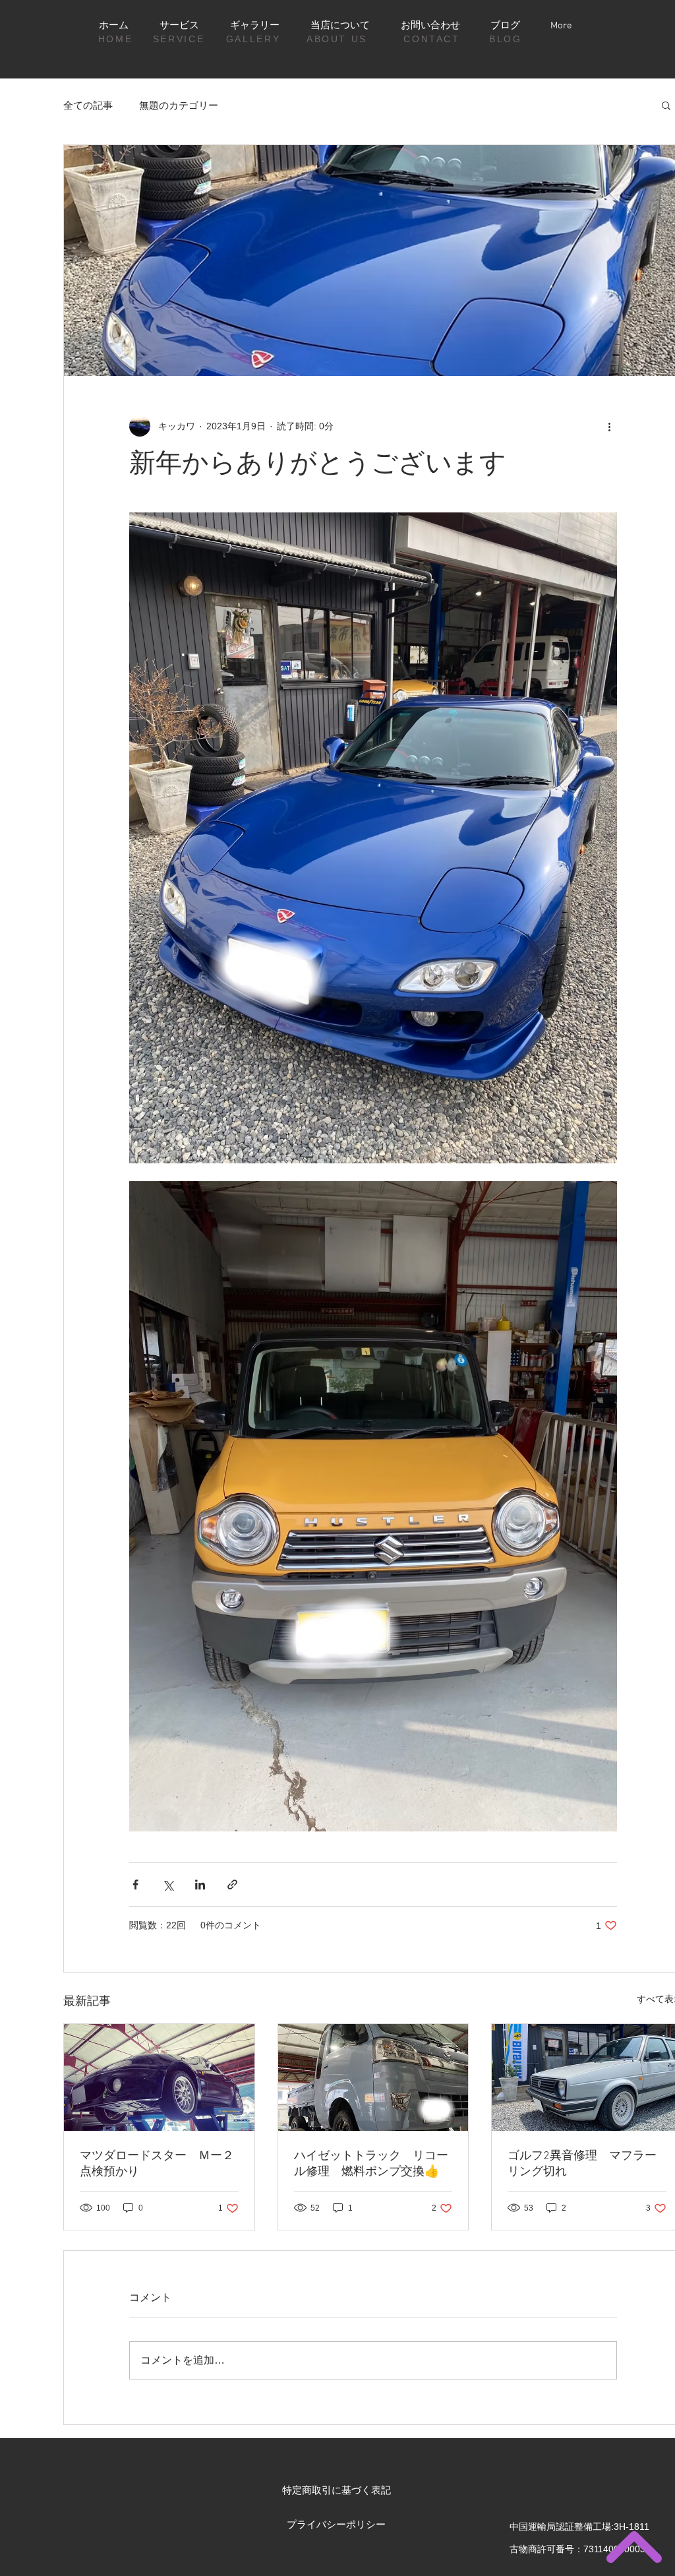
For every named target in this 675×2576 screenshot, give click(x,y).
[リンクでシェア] (232, 1885)
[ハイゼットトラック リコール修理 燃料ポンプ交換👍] (373, 2077)
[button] (666, 105)
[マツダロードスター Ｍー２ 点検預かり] (159, 2077)
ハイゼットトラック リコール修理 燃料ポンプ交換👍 (371, 2164)
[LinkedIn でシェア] (200, 1885)
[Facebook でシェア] (135, 1885)
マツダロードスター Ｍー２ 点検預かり (159, 2164)
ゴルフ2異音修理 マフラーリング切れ (582, 2164)
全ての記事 (88, 105)
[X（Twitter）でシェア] (168, 1885)
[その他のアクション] (609, 426)
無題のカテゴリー (179, 105)
